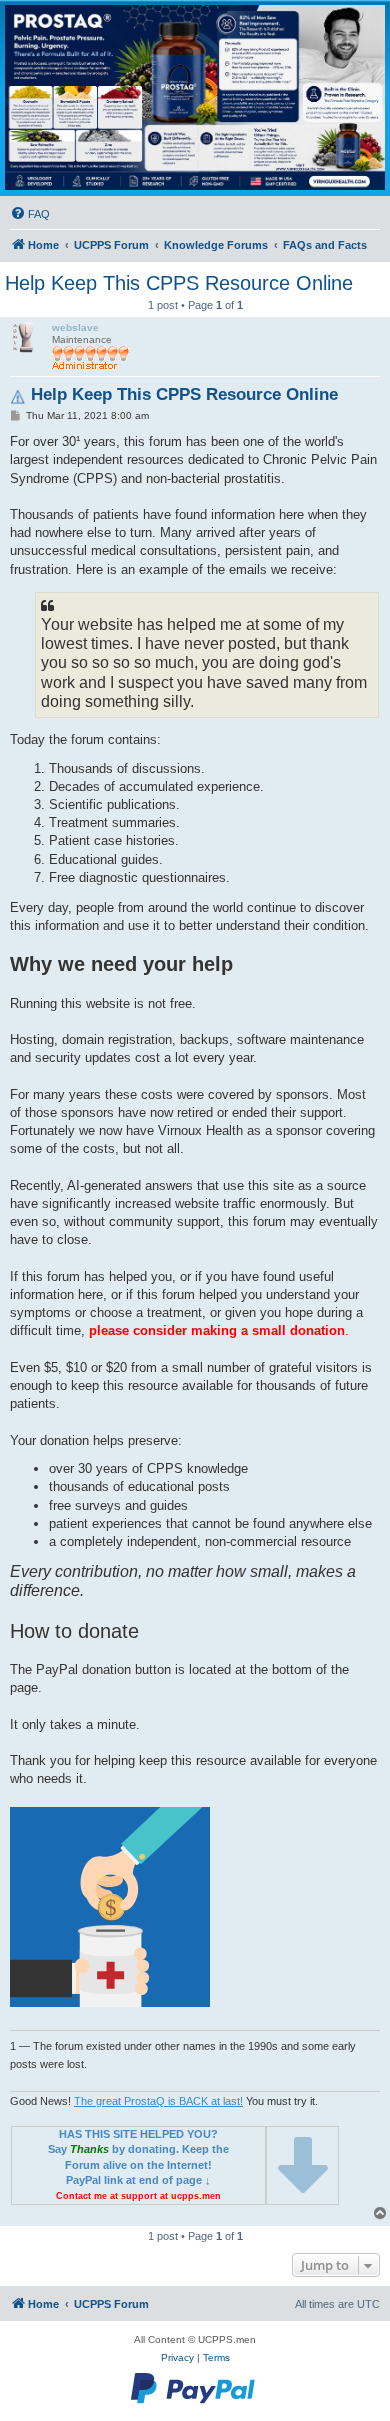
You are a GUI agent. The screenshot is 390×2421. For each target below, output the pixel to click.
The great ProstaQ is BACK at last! (158, 2101)
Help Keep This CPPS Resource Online (179, 283)
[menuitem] (30, 214)
